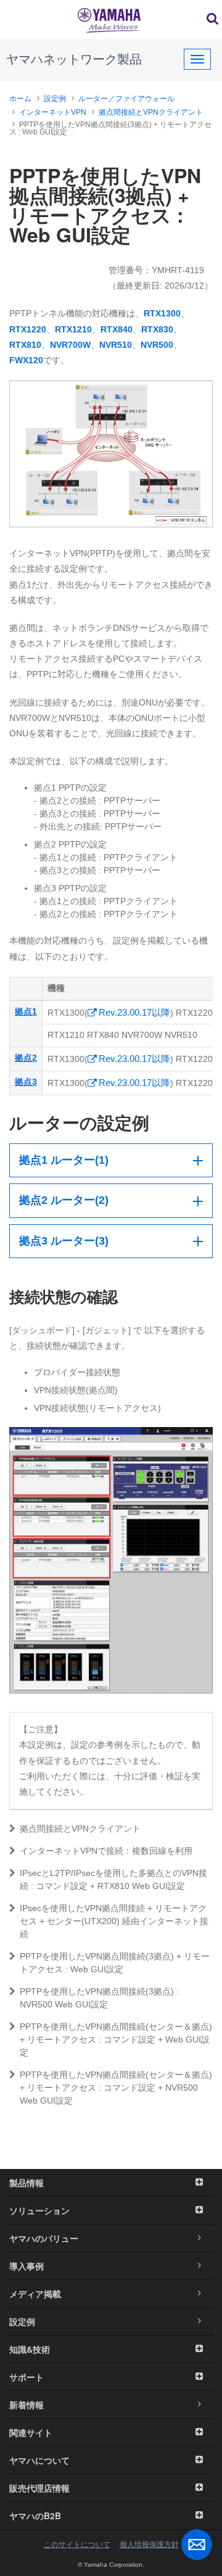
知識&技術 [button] (30, 2349)
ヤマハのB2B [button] (35, 2516)
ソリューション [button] (39, 2210)
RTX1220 (28, 329)
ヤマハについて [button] (39, 2460)
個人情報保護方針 (149, 2545)
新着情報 (27, 2405)
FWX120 (26, 360)
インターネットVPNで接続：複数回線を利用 (106, 1851)
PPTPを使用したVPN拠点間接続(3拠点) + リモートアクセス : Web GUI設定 (115, 1963)
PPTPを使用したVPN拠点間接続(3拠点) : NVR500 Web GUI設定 (99, 1998)
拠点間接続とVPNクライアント (151, 112)
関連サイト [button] (31, 2432)
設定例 (55, 99)
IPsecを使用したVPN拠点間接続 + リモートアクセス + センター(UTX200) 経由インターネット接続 (114, 1921)
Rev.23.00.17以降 (134, 1012)
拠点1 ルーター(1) (64, 1160)
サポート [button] (27, 2377)
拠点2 (26, 1058)
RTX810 (25, 345)
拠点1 (26, 1011)
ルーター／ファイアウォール (126, 99)
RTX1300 (162, 313)
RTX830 (157, 329)
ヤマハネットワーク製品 (74, 59)
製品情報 (27, 2183)
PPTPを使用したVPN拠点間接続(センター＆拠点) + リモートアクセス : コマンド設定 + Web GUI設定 (116, 2039)
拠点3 (26, 1082)
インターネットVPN (53, 112)
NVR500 (157, 345)
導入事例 (27, 2266)
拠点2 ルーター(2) (64, 1200)
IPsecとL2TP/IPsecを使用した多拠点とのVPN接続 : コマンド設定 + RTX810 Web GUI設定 (113, 1879)
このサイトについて (77, 2545)
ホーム (20, 99)
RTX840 (117, 329)
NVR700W (70, 345)
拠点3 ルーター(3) (64, 1241)
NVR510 (116, 345)
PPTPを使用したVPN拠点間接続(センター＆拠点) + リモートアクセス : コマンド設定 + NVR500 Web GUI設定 (116, 2088)
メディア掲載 (35, 2294)
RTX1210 (73, 329)
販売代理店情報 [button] (39, 2488)
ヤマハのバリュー (44, 2238)
